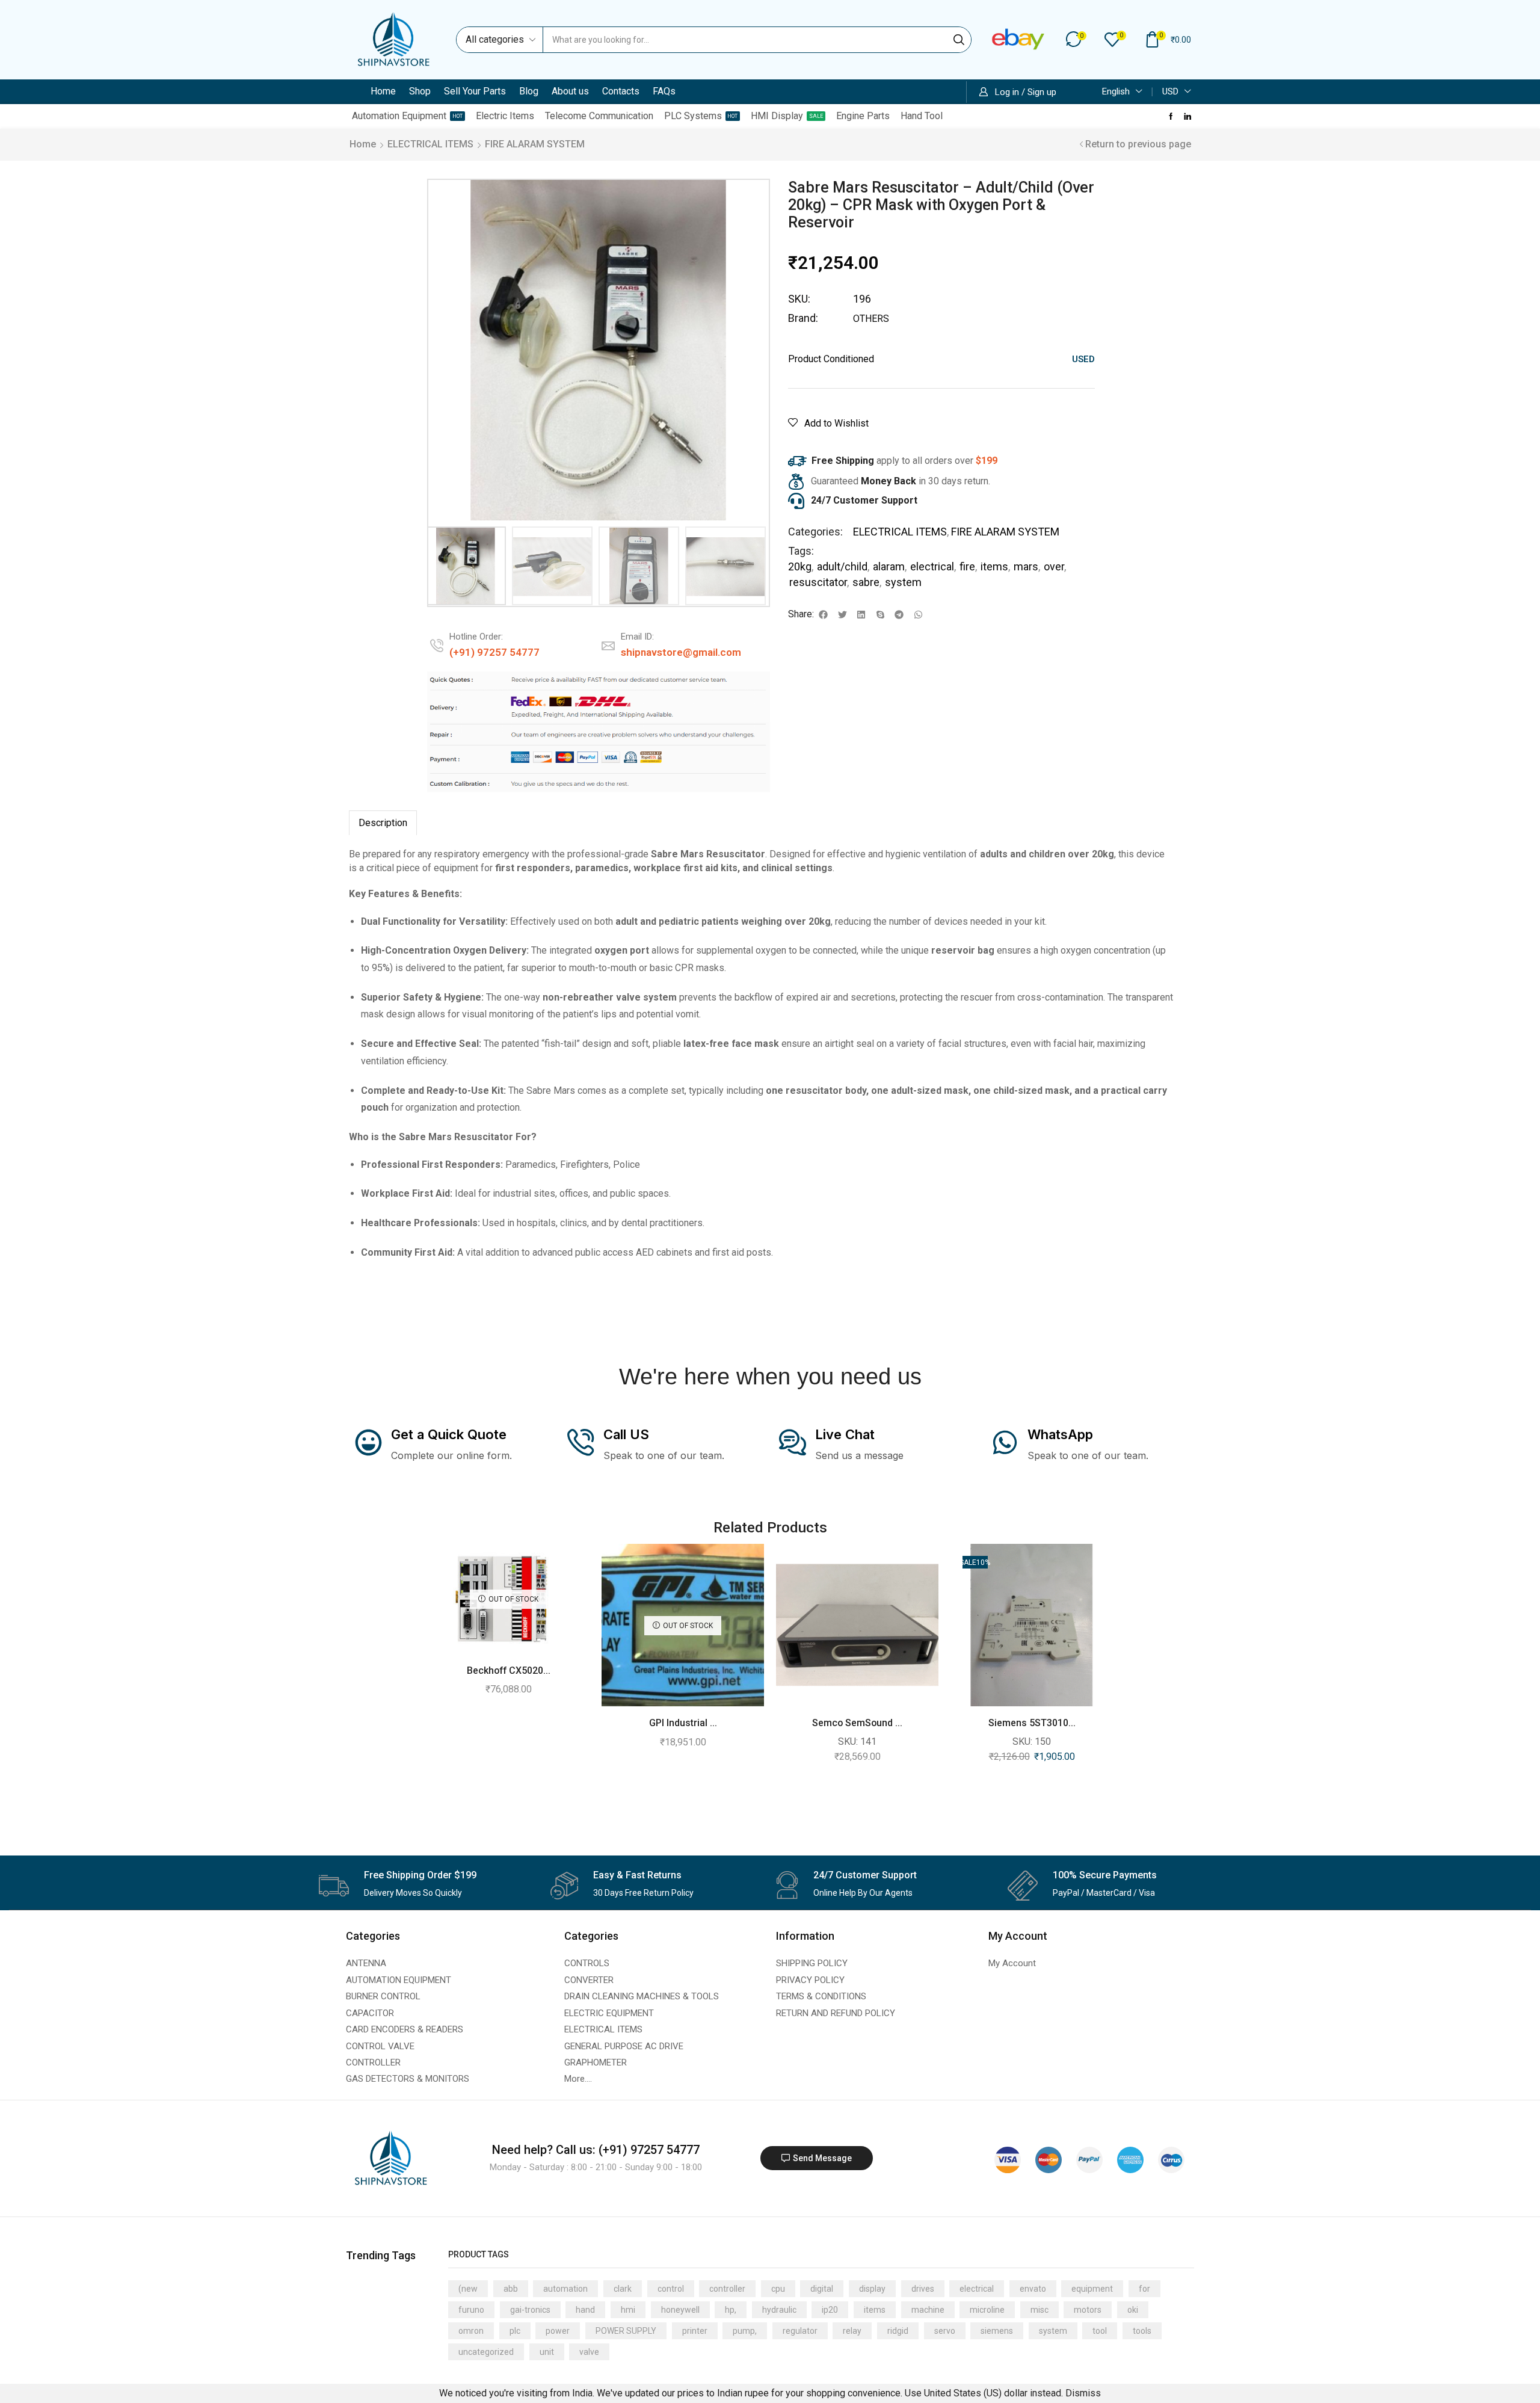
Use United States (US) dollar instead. (984, 2393)
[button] (1076, 39)
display (872, 2289)
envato (1033, 2289)
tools (1142, 2331)
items (994, 566)
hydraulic (779, 2310)
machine (928, 2310)
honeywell (680, 2310)
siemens (997, 2331)
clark (623, 2289)
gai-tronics (530, 2310)
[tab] (383, 823)
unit (547, 2352)
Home (363, 144)
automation (565, 2289)
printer (695, 2331)
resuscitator (818, 582)
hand (585, 2310)
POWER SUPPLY (626, 2331)
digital (822, 2289)
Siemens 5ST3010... (1032, 1723)
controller (727, 2289)
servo (945, 2331)
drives (923, 2289)
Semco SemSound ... (857, 1723)
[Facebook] (1171, 116)
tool (1100, 2331)
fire (967, 566)
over (1054, 566)
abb (511, 2289)
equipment (1092, 2289)
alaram (889, 566)
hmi (628, 2310)
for (1144, 2289)
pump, (745, 2331)
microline (987, 2310)
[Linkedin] (1187, 116)
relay (852, 2331)
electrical (932, 566)
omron (471, 2331)
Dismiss (1083, 2393)
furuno (471, 2310)
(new (468, 2289)
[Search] (959, 40)
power (558, 2331)
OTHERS (871, 319)
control (671, 2289)
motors (1088, 2310)
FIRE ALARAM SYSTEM (535, 144)
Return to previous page (1138, 144)
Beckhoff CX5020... (509, 1670)
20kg (800, 566)
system (903, 582)
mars (1026, 566)
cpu (778, 2289)
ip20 (830, 2310)
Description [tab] (383, 823)
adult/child (842, 566)
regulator (800, 2331)
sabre (866, 582)
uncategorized (486, 2352)
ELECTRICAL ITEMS (430, 144)
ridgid (898, 2331)
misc (1039, 2310)
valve (589, 2352)
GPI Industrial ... (683, 1723)
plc (515, 2331)
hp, (731, 2310)
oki (1133, 2310)
